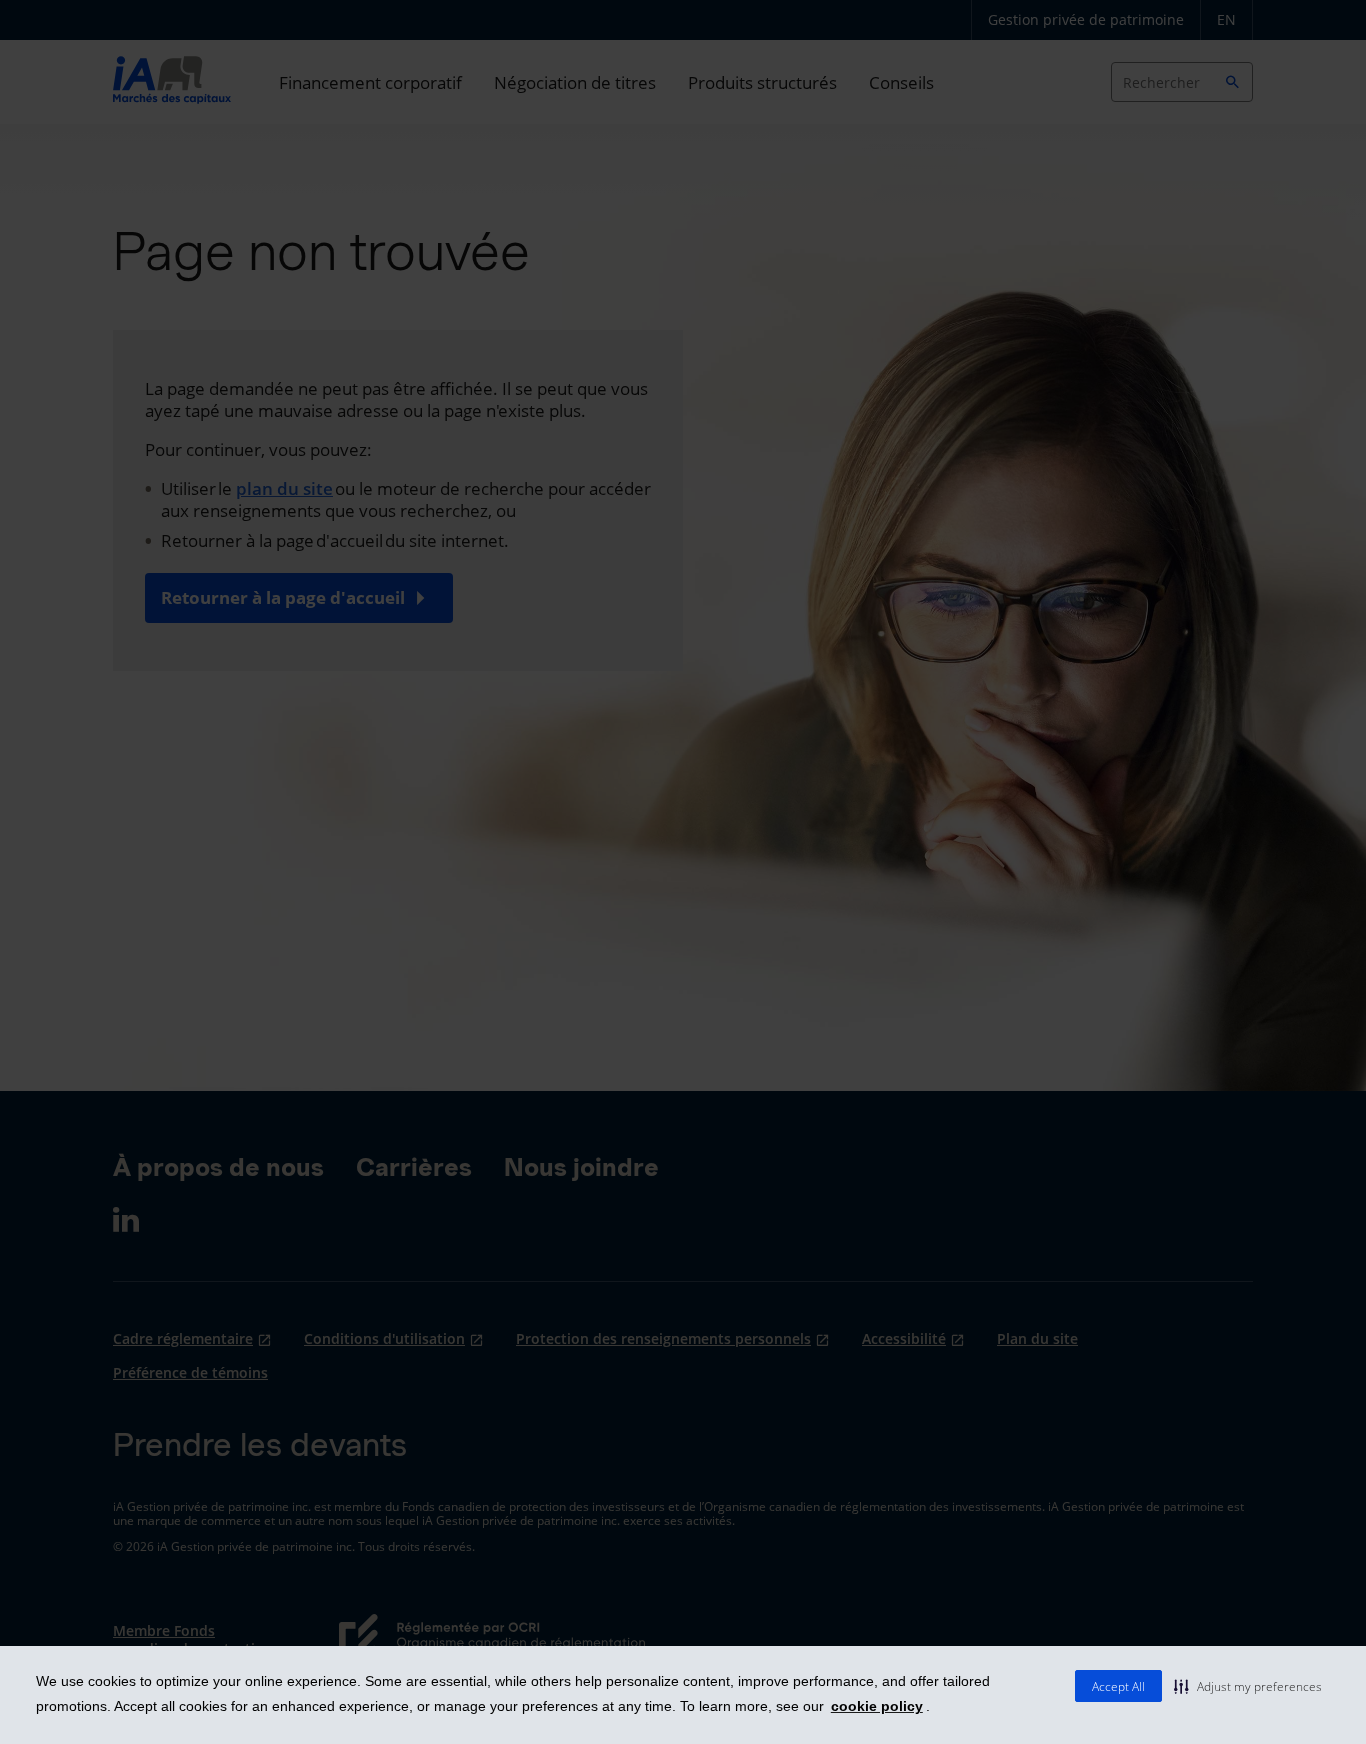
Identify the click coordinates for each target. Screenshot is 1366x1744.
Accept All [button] (1118, 1686)
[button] (1248, 1686)
